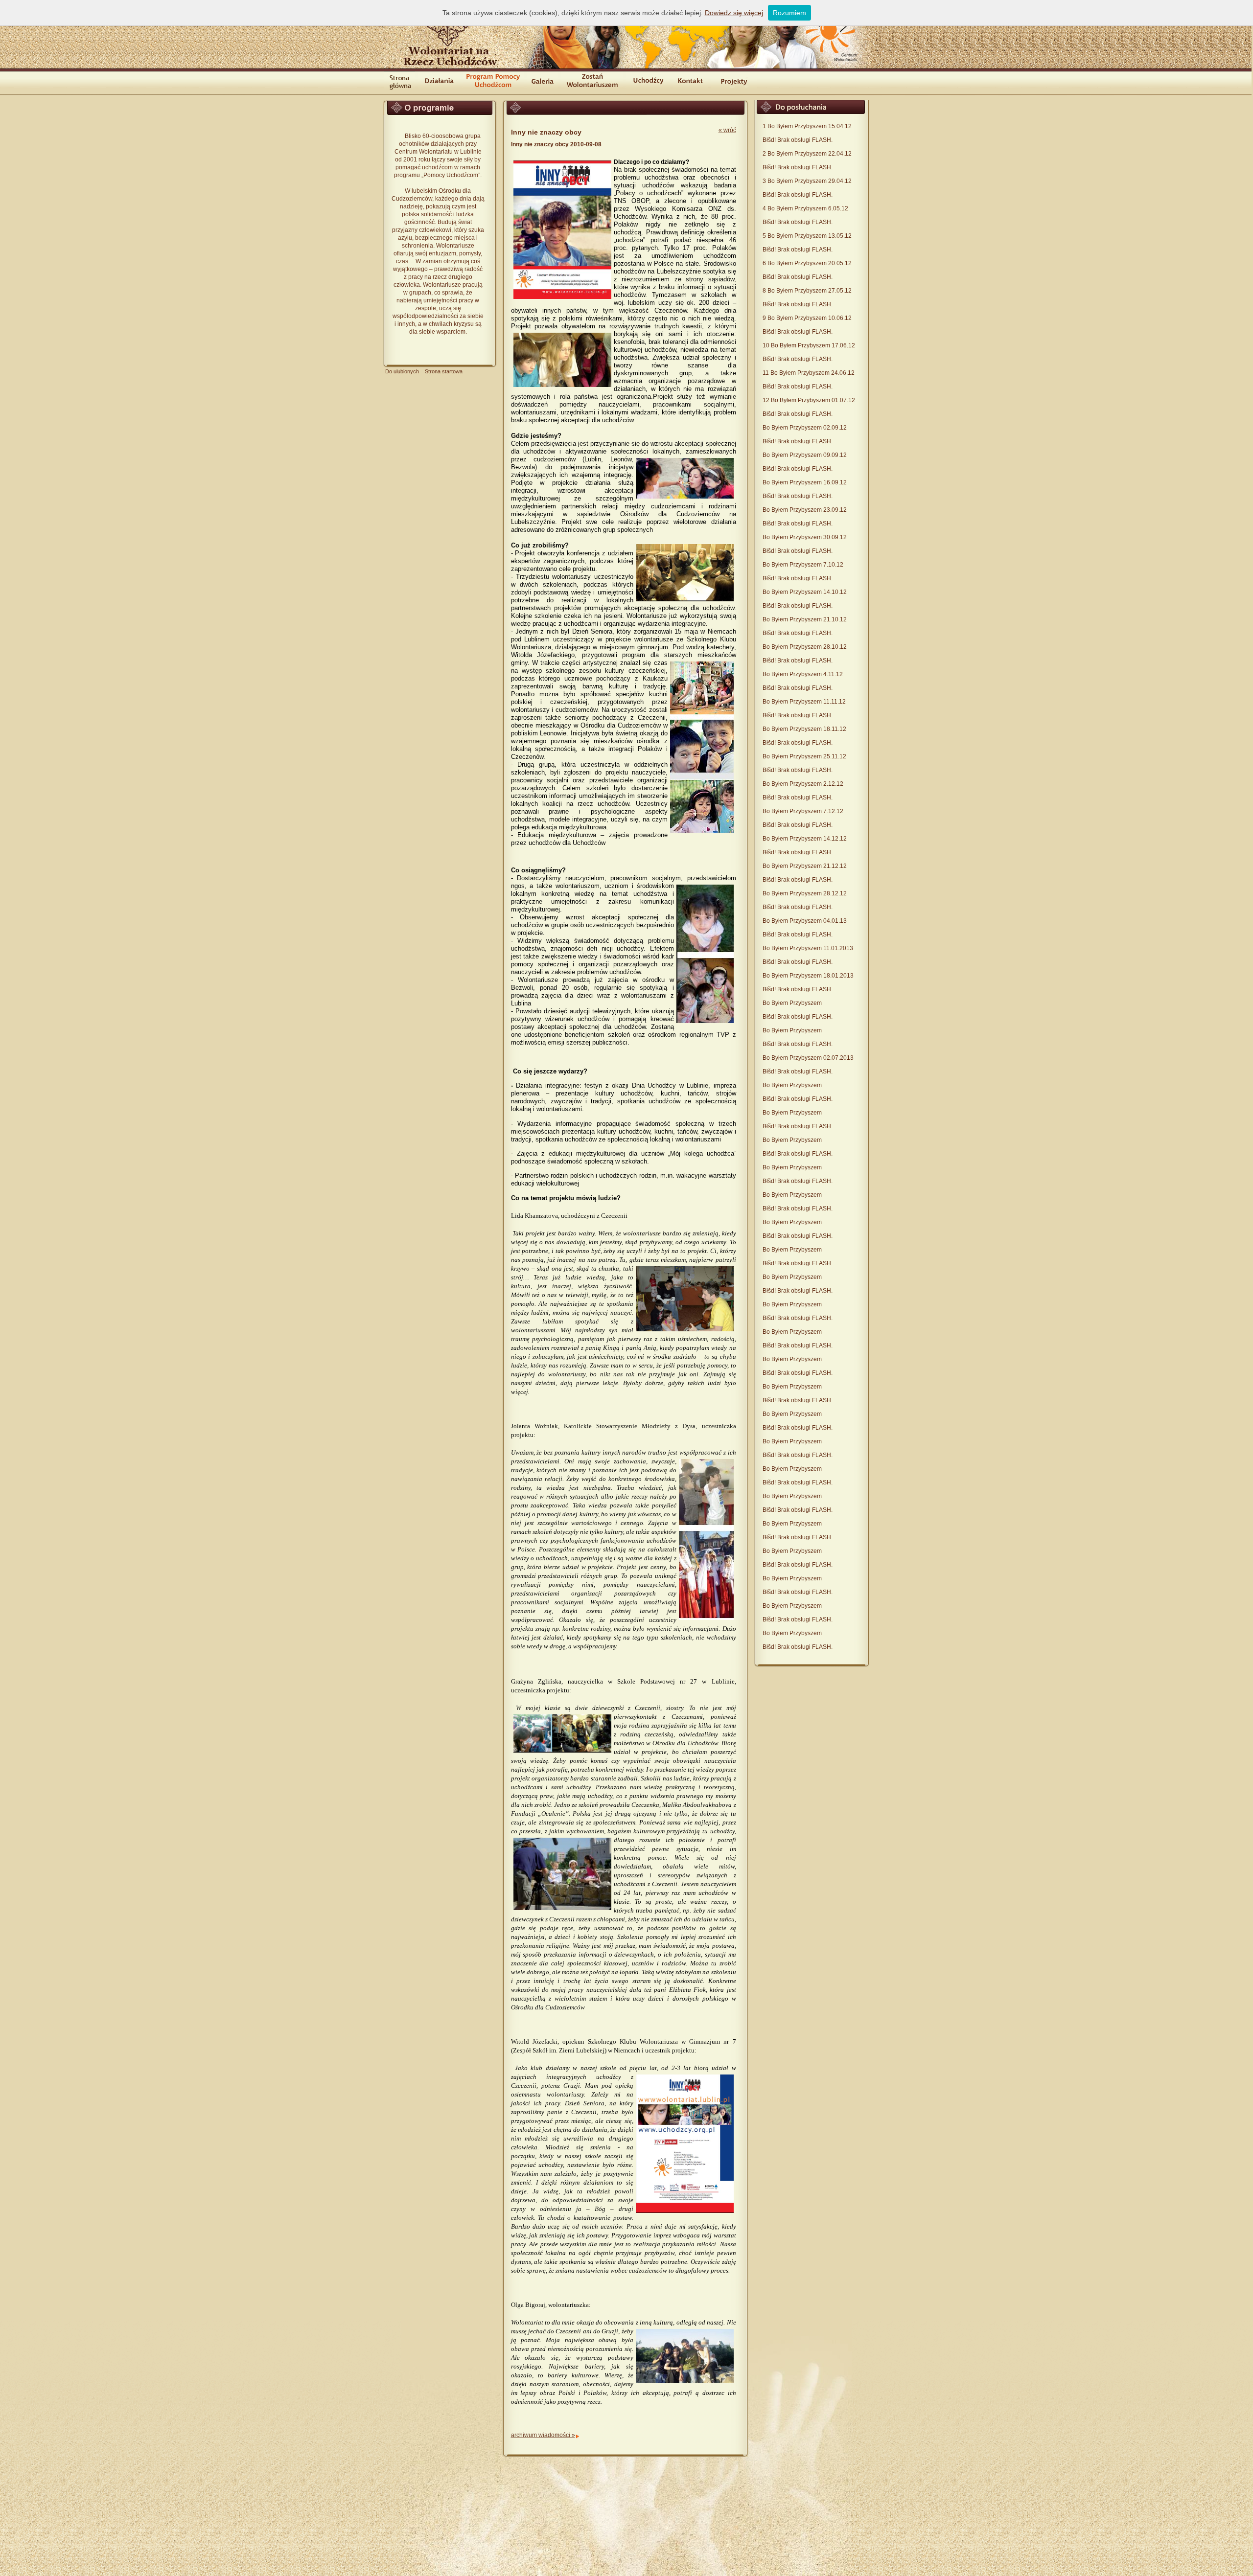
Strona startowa (444, 371)
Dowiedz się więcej (734, 13)
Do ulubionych (402, 371)
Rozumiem (789, 13)
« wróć (727, 130)
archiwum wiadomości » (543, 2435)
